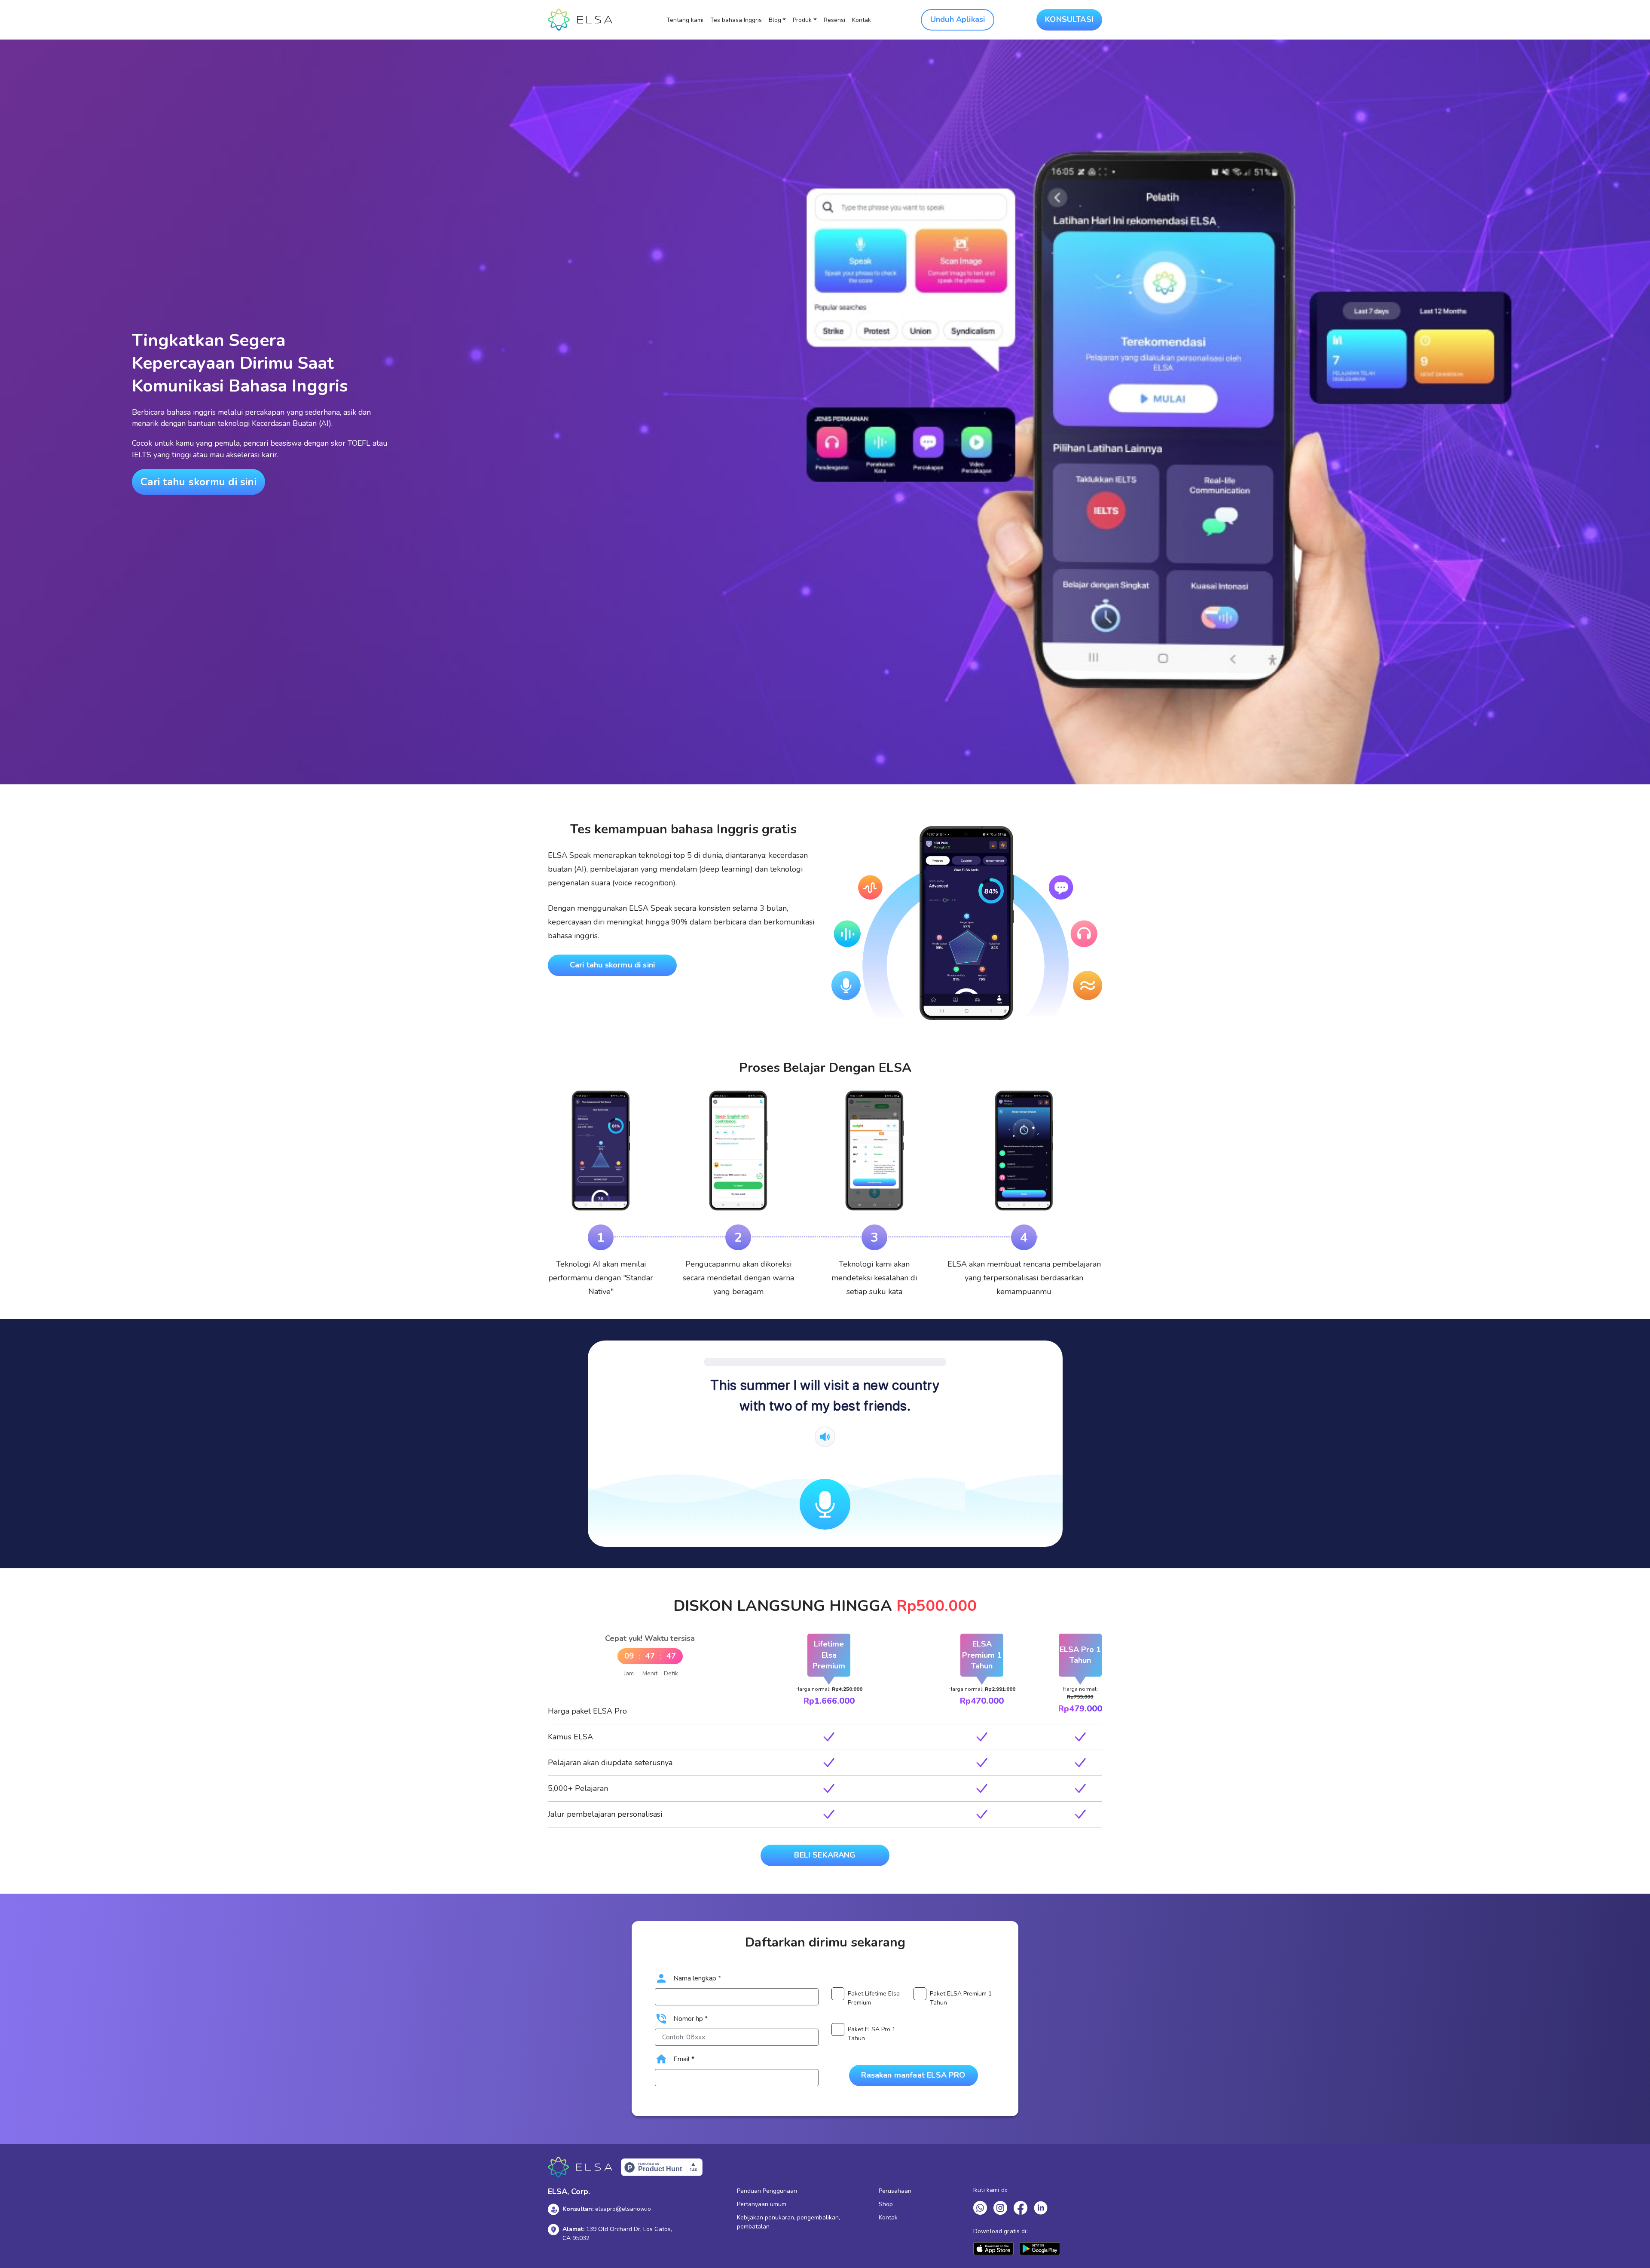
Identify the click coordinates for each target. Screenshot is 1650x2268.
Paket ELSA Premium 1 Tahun (961, 1998)
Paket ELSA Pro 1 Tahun (872, 2034)
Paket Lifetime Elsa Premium (874, 1998)
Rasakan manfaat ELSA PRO (913, 2075)
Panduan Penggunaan (767, 2191)
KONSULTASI (1069, 19)
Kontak (862, 20)
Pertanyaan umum (762, 2204)
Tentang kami (685, 20)
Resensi (834, 20)
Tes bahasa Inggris (736, 20)
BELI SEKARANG (825, 1855)
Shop (886, 2204)
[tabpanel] (601, 1194)
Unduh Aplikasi (958, 19)
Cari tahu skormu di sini (199, 482)
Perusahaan (895, 2191)
